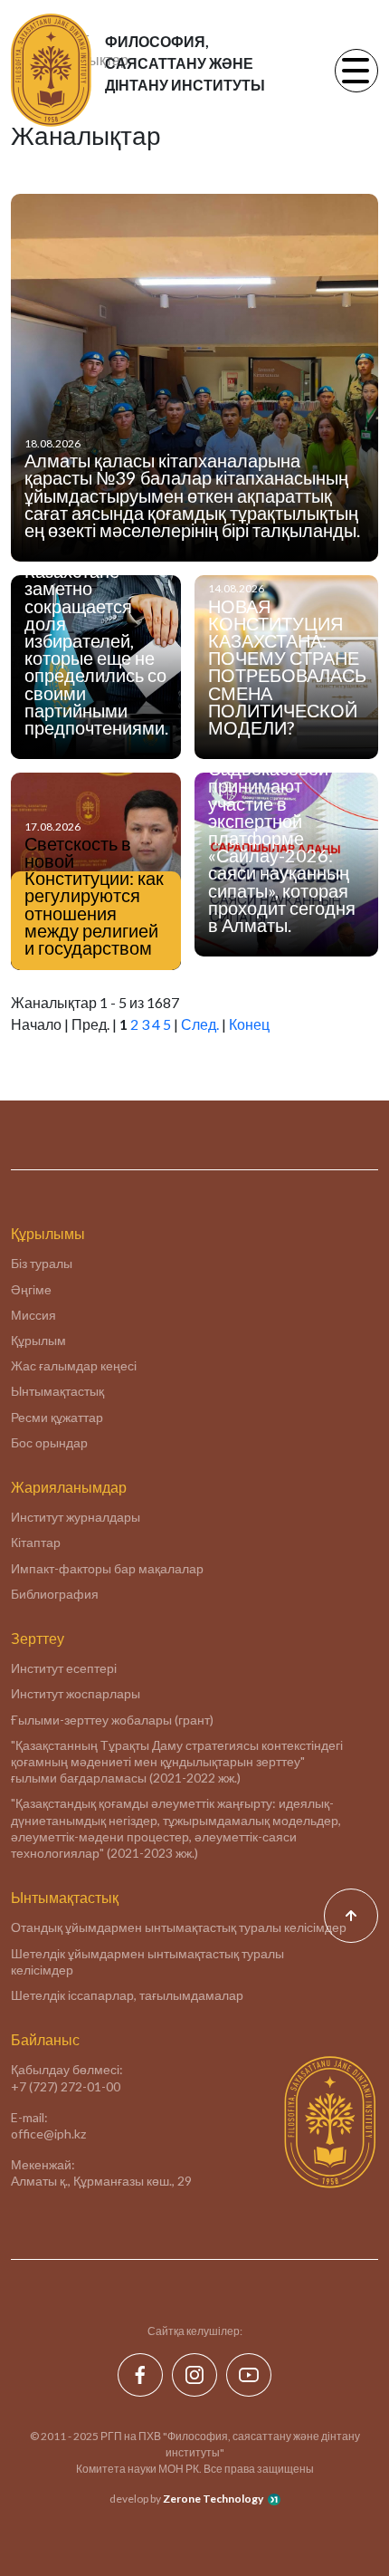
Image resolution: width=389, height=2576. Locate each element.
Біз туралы (42, 1263)
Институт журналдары (76, 1517)
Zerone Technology (213, 2499)
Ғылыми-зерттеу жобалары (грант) (112, 1720)
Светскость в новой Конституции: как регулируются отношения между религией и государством (94, 896)
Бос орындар (49, 1442)
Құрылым (38, 1340)
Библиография (55, 1594)
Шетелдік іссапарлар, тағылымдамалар (127, 1995)
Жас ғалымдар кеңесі (74, 1365)
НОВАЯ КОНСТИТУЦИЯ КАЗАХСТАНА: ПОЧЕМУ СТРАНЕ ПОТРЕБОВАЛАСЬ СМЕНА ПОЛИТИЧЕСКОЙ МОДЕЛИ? (287, 667)
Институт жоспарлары (76, 1693)
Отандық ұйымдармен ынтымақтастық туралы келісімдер (179, 1927)
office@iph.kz (48, 2134)
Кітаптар (36, 1542)
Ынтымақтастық (57, 1391)
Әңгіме (31, 1289)
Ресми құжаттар (57, 1417)
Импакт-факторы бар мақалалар (107, 1568)
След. (200, 1024)
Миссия (33, 1315)
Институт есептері (64, 1668)
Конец (249, 1024)
